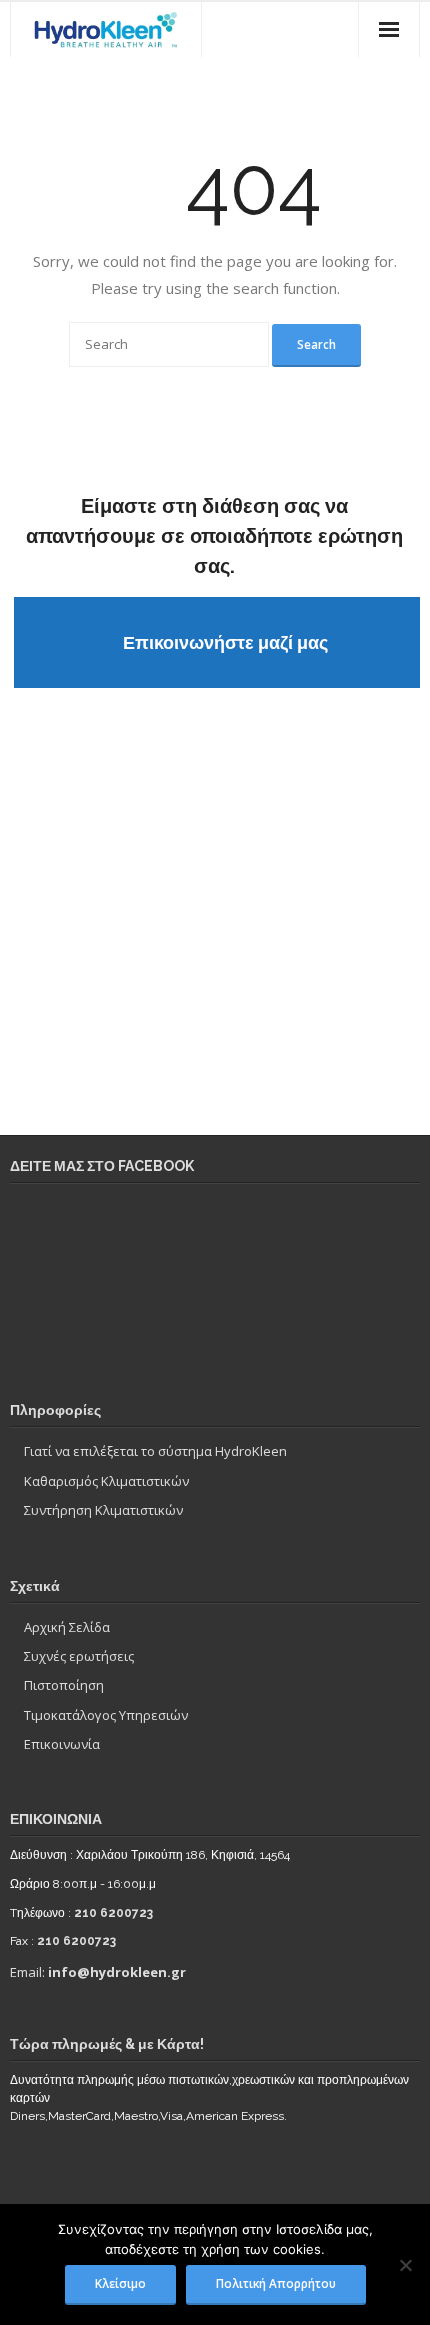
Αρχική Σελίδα (67, 1627)
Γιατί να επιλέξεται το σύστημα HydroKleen (155, 1451)
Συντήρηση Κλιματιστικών (103, 1510)
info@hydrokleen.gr (117, 1972)
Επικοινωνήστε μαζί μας (225, 642)
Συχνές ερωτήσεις (79, 1656)
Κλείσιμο (120, 2283)
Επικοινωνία (62, 1744)
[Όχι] (405, 2265)
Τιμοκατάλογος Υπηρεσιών (106, 1715)
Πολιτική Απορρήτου (276, 2283)
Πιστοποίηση (64, 1685)
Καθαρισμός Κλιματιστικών (106, 1481)
